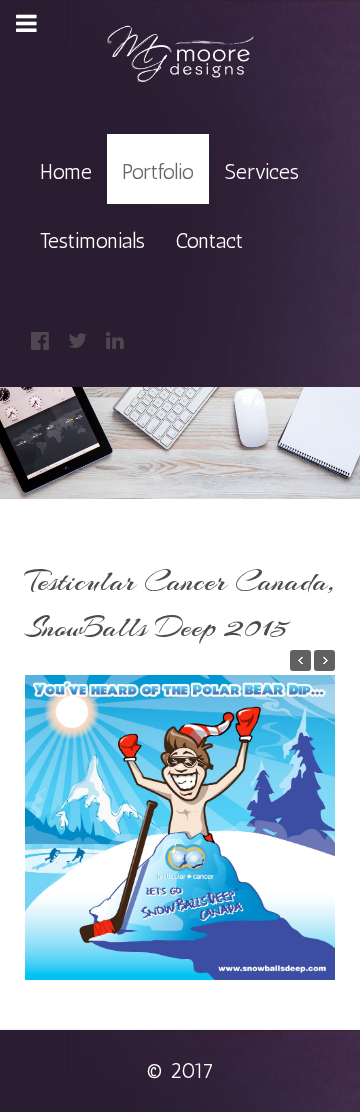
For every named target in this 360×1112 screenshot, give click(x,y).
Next (317, 822)
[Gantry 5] (180, 54)
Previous (42, 822)
